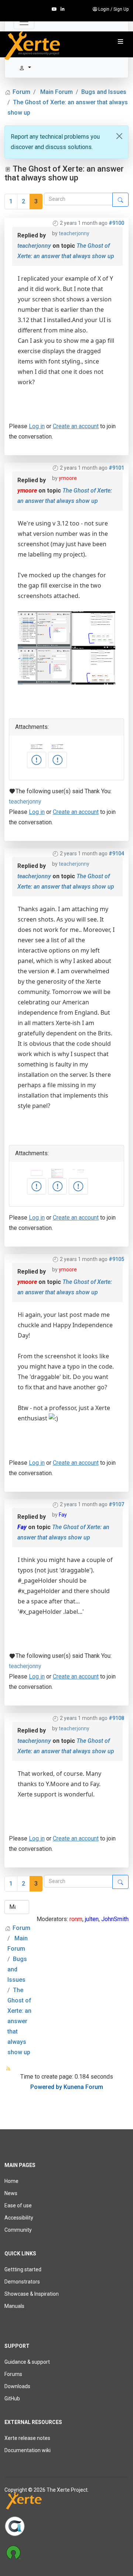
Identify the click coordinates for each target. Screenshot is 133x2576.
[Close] (119, 136)
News (11, 2193)
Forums (13, 2374)
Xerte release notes (27, 2438)
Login (104, 9)
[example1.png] (58, 760)
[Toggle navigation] (24, 22)
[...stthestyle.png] (78, 1186)
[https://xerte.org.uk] (66, 2502)
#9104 (116, 853)
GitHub (12, 2398)
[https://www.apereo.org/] (66, 2526)
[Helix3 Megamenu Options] (120, 42)
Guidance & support (27, 2362)
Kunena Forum (83, 2087)
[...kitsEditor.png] (37, 1186)
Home (11, 2181)
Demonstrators (22, 2282)
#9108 (116, 1718)
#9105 (116, 1259)
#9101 (116, 468)
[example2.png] (37, 760)
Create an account (76, 426)
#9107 (116, 1504)
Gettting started (23, 2269)
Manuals (14, 2306)
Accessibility (19, 2218)
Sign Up (121, 9)
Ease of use (18, 2205)
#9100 (116, 223)
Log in (37, 426)
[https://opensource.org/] (66, 2552)
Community (18, 2230)
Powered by (46, 2087)
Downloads (17, 2386)
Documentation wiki (28, 2450)
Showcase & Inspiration (32, 2294)
